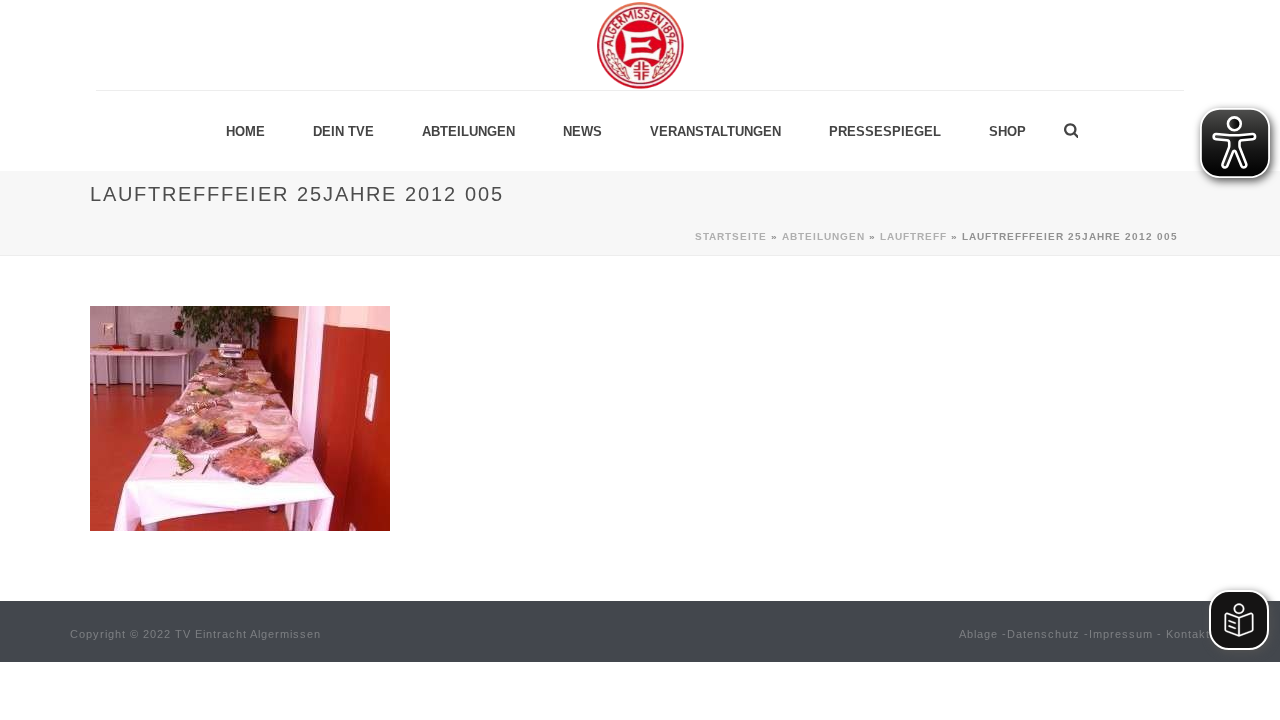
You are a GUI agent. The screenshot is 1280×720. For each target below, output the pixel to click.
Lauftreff (913, 236)
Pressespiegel (885, 131)
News (582, 131)
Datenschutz (1043, 634)
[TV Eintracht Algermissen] (640, 45)
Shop (1007, 131)
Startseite (731, 236)
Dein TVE (343, 131)
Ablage (978, 634)
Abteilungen (468, 131)
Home (245, 131)
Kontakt (1188, 634)
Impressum (1121, 634)
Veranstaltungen (715, 131)
